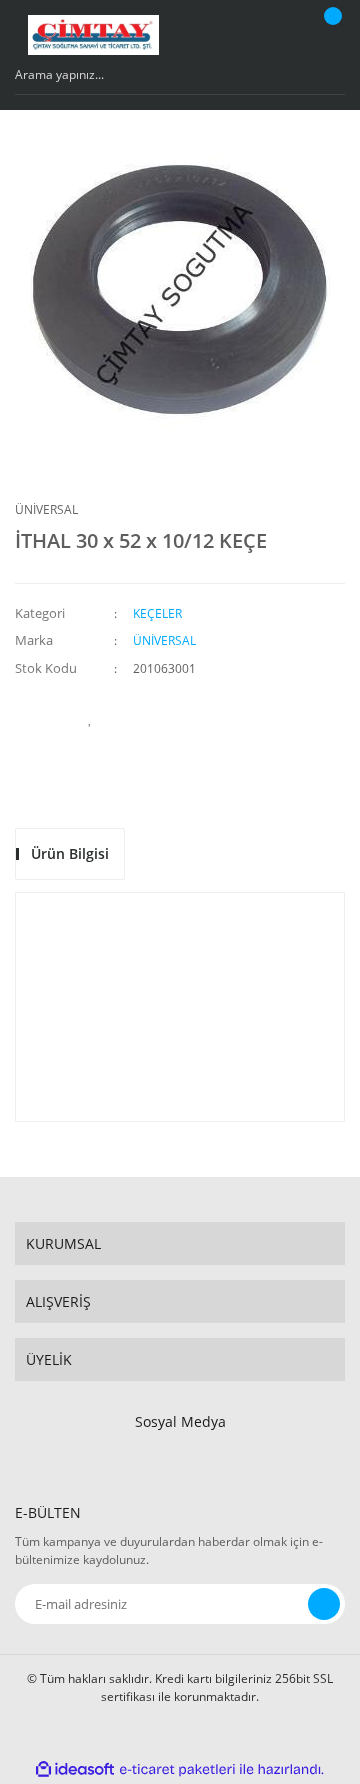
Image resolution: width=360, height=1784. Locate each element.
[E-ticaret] (177, 1769)
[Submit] (324, 1604)
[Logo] (93, 35)
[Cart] (330, 35)
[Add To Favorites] (90, 718)
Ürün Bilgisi (70, 853)
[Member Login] (285, 35)
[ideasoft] (75, 1769)
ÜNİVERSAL (46, 509)
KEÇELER (157, 613)
